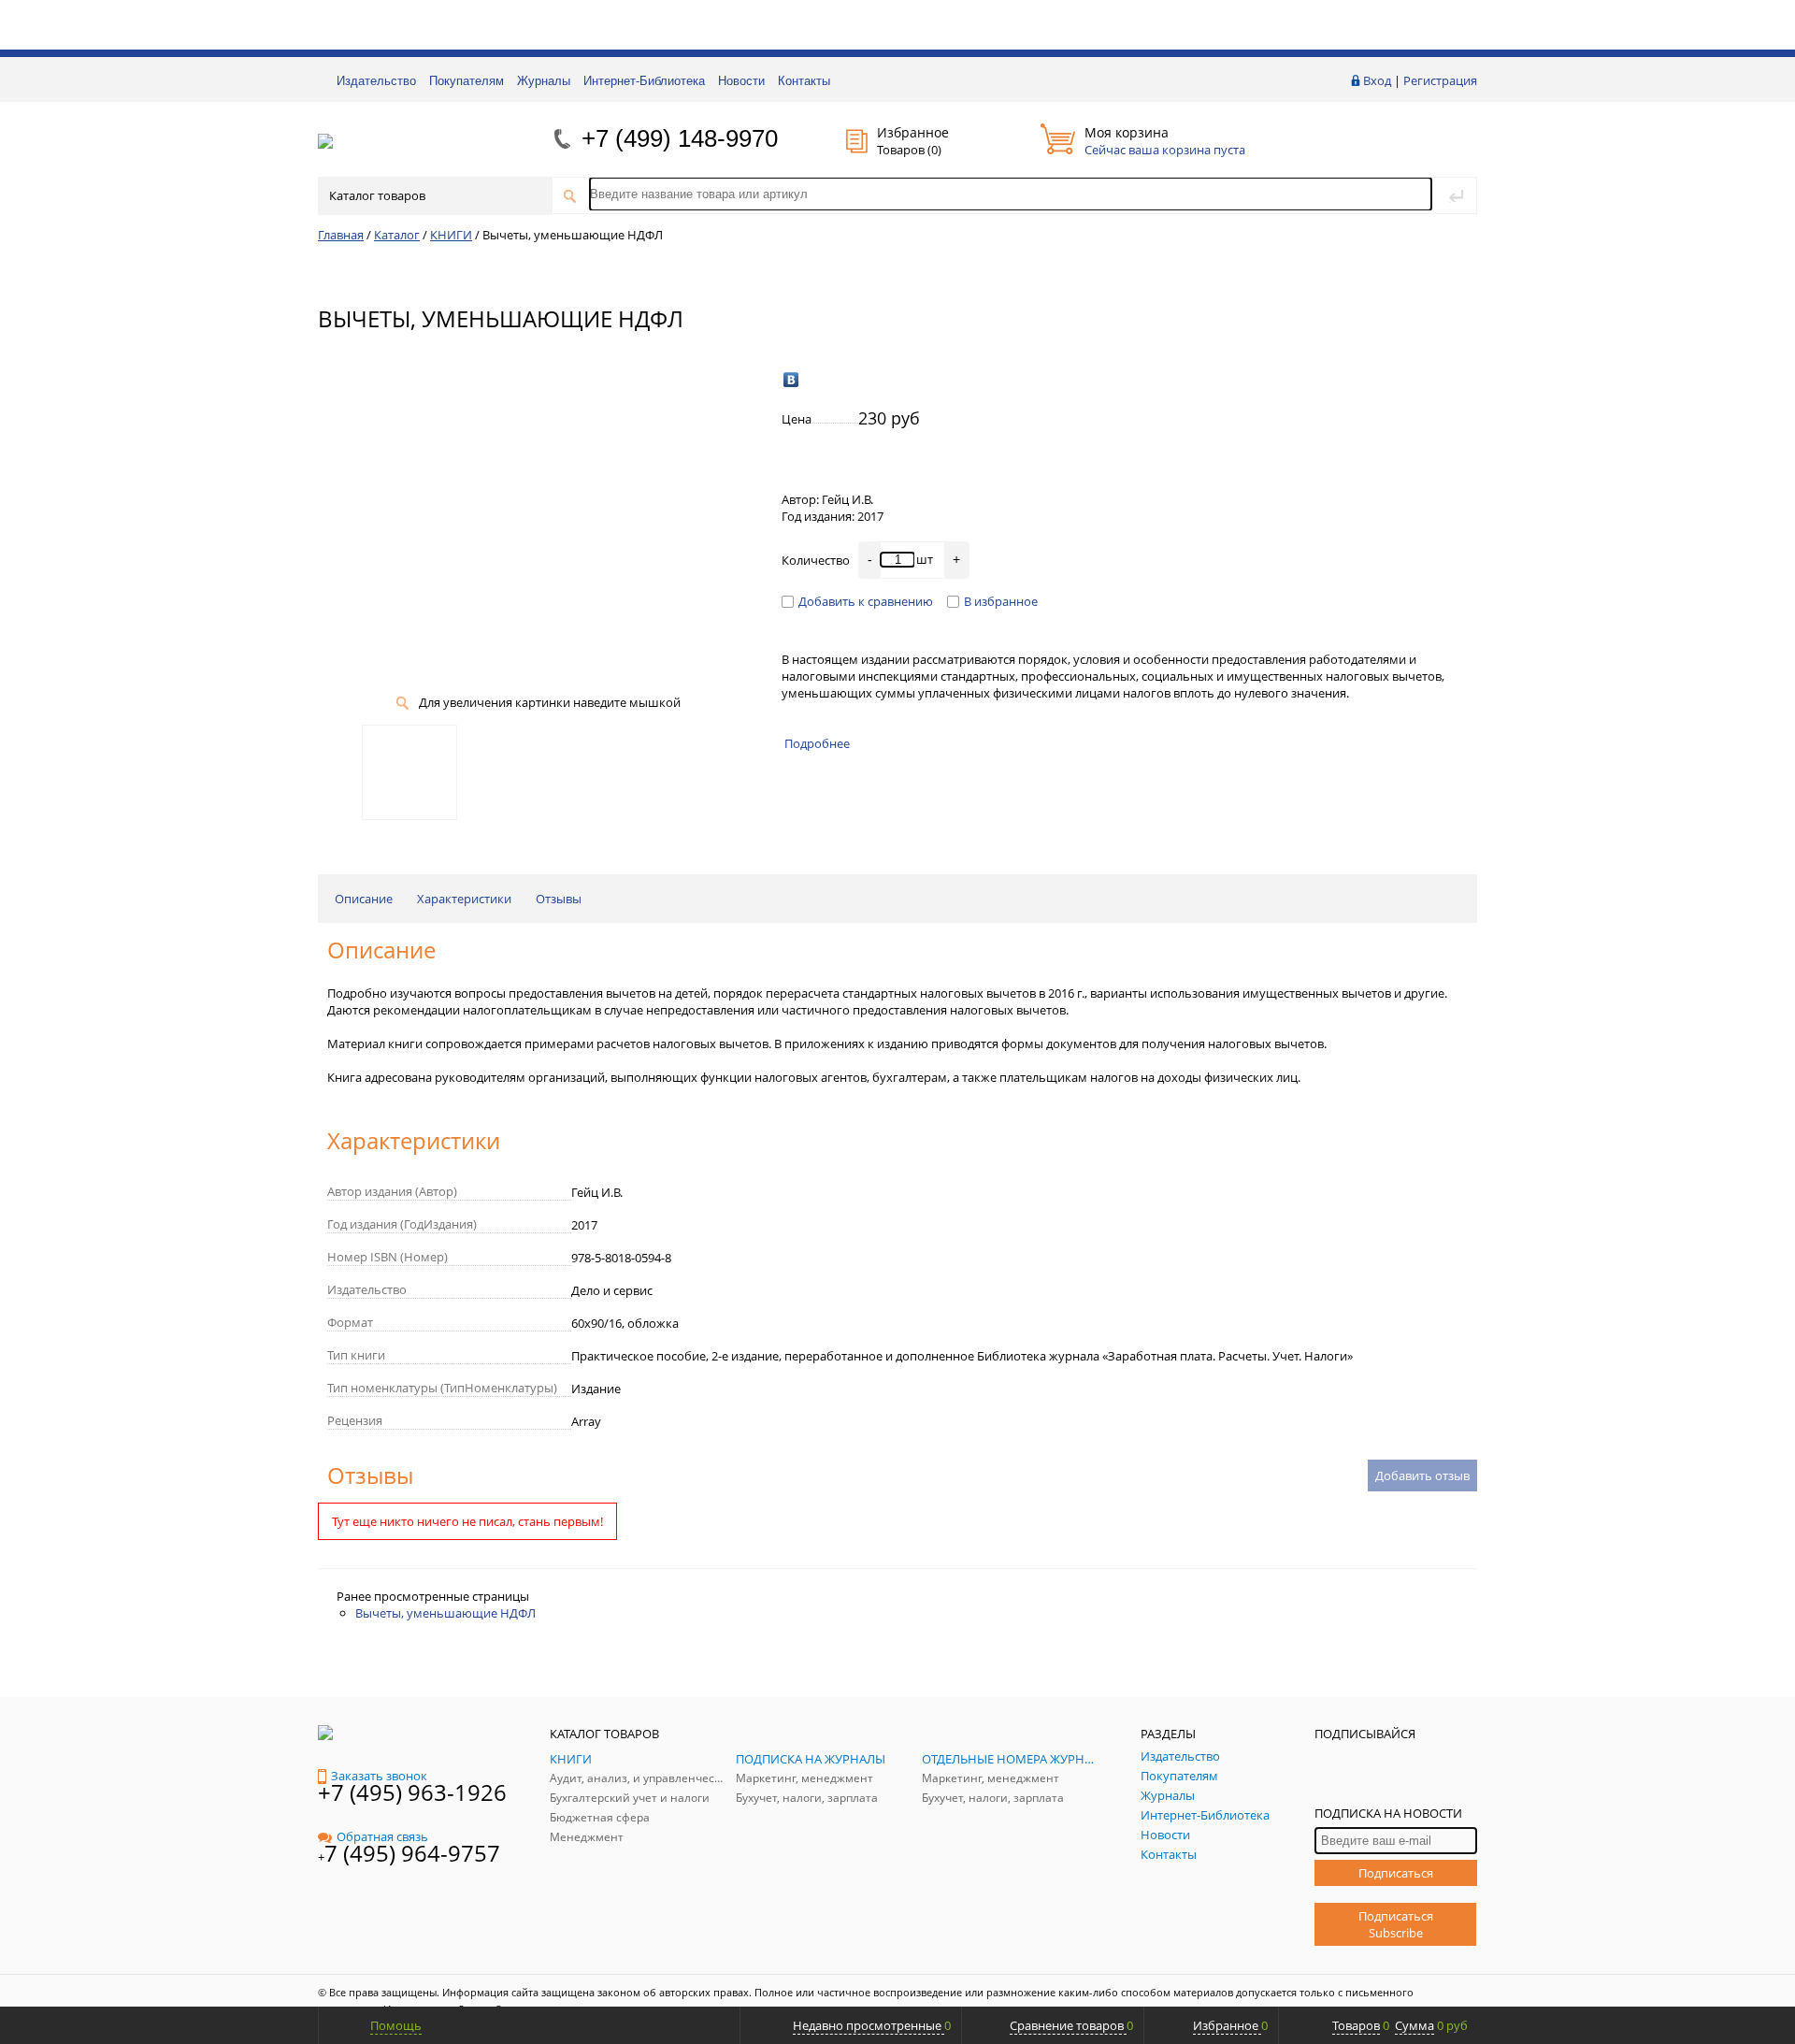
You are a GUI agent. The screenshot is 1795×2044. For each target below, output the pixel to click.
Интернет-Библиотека (644, 81)
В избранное (1001, 601)
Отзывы (559, 899)
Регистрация (1440, 80)
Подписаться (1396, 1873)
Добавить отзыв (1422, 1475)
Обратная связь (382, 1836)
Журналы (544, 81)
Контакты (804, 81)
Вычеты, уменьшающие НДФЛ (445, 1613)
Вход (1377, 80)
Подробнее (817, 743)
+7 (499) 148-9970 (680, 138)
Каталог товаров (377, 195)
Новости (741, 81)
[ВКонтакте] (791, 380)
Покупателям (467, 81)
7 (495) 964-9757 (412, 1853)
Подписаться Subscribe (1396, 1924)
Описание (364, 899)
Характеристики (464, 899)
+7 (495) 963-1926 (412, 1792)
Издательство (376, 81)
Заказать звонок (379, 1776)
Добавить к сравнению (866, 601)
